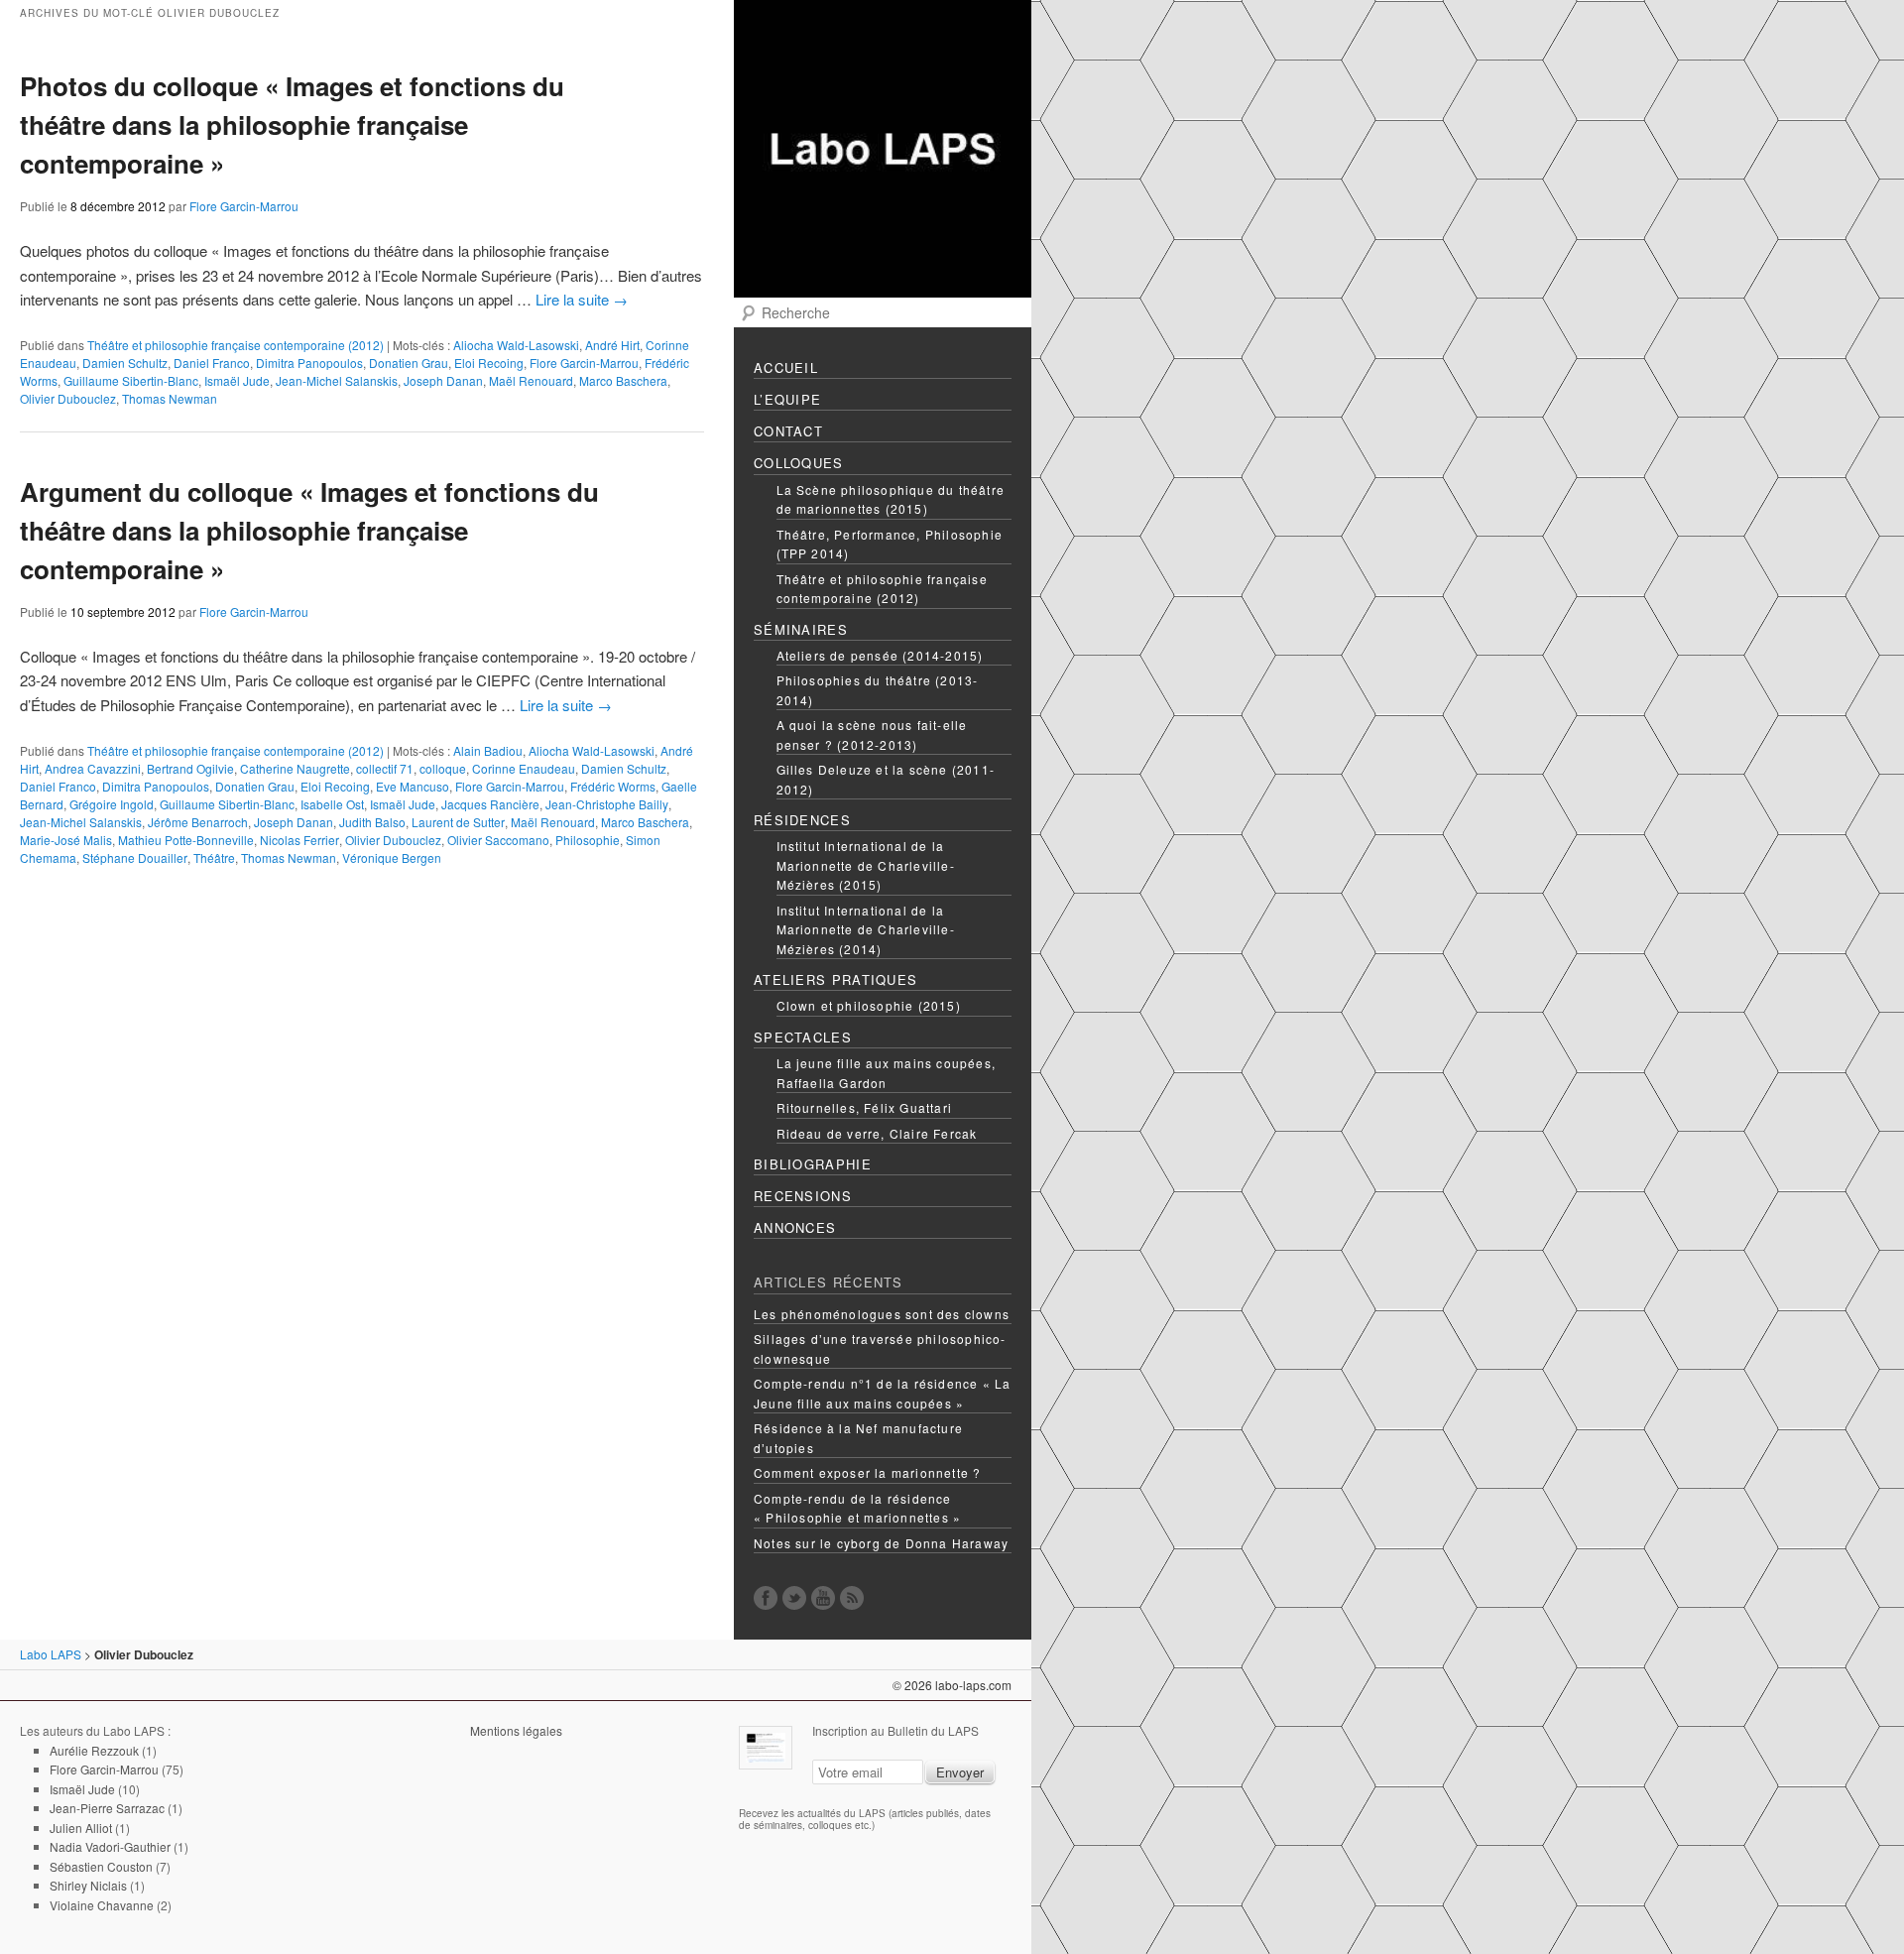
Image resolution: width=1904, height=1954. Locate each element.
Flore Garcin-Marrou (244, 206)
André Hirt (612, 345)
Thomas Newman (170, 398)
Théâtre (214, 857)
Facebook (766, 1598)
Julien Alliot (81, 1828)
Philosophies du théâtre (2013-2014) (878, 690)
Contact (788, 431)
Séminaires (801, 629)
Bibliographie (813, 1164)
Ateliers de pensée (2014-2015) (880, 655)
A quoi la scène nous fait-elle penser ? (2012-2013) (872, 734)
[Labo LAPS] (883, 278)
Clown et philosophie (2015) (869, 1005)
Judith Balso (372, 822)
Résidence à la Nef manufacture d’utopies (858, 1438)
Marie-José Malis (66, 840)
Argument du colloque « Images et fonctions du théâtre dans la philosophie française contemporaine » (309, 530)
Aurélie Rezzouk (94, 1750)
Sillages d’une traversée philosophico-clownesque (880, 1348)
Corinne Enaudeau (524, 768)
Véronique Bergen (392, 857)
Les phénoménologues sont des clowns (882, 1314)
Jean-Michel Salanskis (337, 380)
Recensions (803, 1196)
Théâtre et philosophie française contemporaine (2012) (882, 589)
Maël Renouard (531, 380)
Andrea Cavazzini (93, 768)
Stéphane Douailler (135, 857)
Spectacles (803, 1037)
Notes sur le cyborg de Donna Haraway (881, 1543)
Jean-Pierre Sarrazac (107, 1808)
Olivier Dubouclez (68, 398)
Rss (852, 1598)
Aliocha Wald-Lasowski (516, 345)
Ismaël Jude (237, 380)
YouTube (823, 1598)
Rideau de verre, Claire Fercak (877, 1133)
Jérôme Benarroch (198, 822)
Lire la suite (582, 299)
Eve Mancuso (413, 786)
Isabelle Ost (332, 804)
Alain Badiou (488, 750)
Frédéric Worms (613, 786)
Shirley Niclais (88, 1885)
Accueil (786, 367)
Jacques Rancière (490, 804)
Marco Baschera (623, 380)
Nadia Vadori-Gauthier (110, 1846)
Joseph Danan (443, 380)
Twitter (794, 1598)
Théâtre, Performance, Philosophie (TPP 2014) (890, 544)
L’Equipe (787, 399)
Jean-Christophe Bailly (607, 804)
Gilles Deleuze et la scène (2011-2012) (886, 779)
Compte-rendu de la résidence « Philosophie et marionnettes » (857, 1508)
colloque (443, 768)
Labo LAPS (51, 1654)
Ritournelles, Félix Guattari (865, 1107)
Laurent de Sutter (458, 822)
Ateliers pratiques (835, 979)
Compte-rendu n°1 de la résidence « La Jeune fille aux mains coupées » (882, 1393)
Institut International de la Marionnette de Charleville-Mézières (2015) (866, 865)
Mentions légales (516, 1730)
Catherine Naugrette (295, 768)
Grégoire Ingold (112, 804)
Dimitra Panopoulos (309, 363)
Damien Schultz (125, 363)
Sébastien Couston (101, 1866)
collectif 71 (385, 768)
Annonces (795, 1227)
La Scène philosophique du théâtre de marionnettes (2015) (891, 499)
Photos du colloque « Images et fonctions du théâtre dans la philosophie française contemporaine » (292, 124)
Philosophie (588, 840)
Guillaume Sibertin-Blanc (131, 380)
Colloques (799, 463)
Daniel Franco (212, 363)
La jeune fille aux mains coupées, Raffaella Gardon (887, 1073)
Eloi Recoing (489, 363)
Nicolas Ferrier (299, 840)
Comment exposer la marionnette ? (867, 1472)
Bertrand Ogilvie (190, 768)
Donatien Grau (409, 363)
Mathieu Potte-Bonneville (186, 840)
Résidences (802, 820)
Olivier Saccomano (498, 840)
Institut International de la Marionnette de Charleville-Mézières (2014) (866, 929)
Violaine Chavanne (102, 1905)
